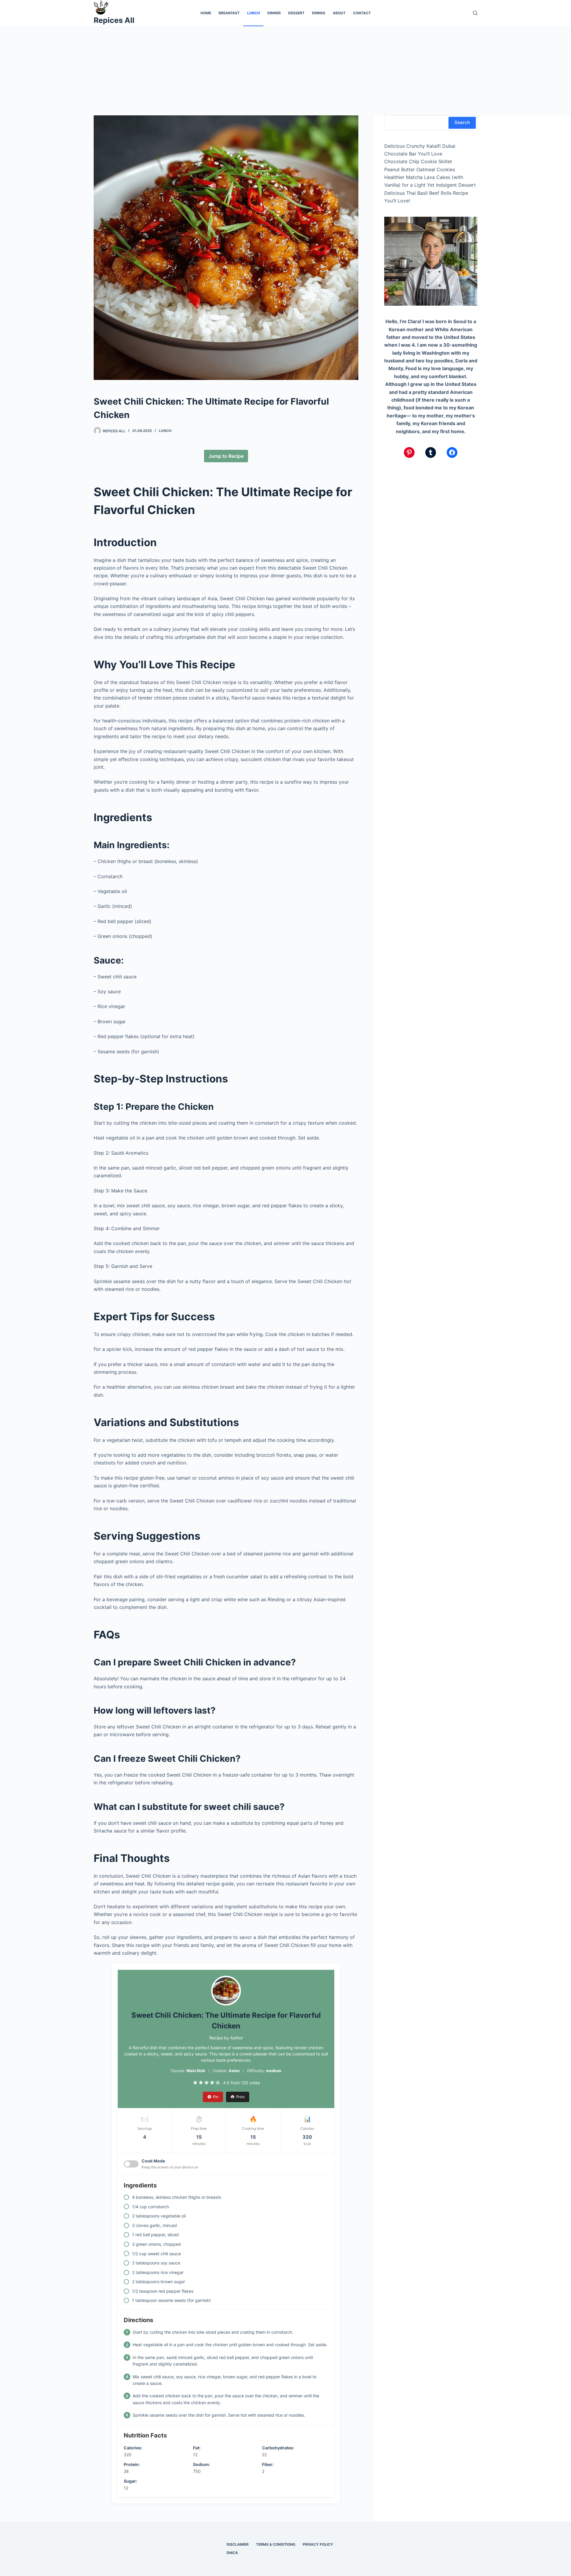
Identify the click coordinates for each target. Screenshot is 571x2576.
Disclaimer (238, 2544)
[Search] (475, 13)
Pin (216, 2097)
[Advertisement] (285, 71)
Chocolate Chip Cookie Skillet (418, 161)
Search (462, 122)
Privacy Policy (318, 2544)
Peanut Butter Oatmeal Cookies (420, 169)
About (339, 13)
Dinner (274, 13)
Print (240, 2097)
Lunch (254, 13)
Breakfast (229, 13)
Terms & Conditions (276, 2544)
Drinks (319, 13)
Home (206, 13)
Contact (362, 13)
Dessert (296, 13)
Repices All (114, 20)
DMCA (232, 2553)
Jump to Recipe (226, 456)
